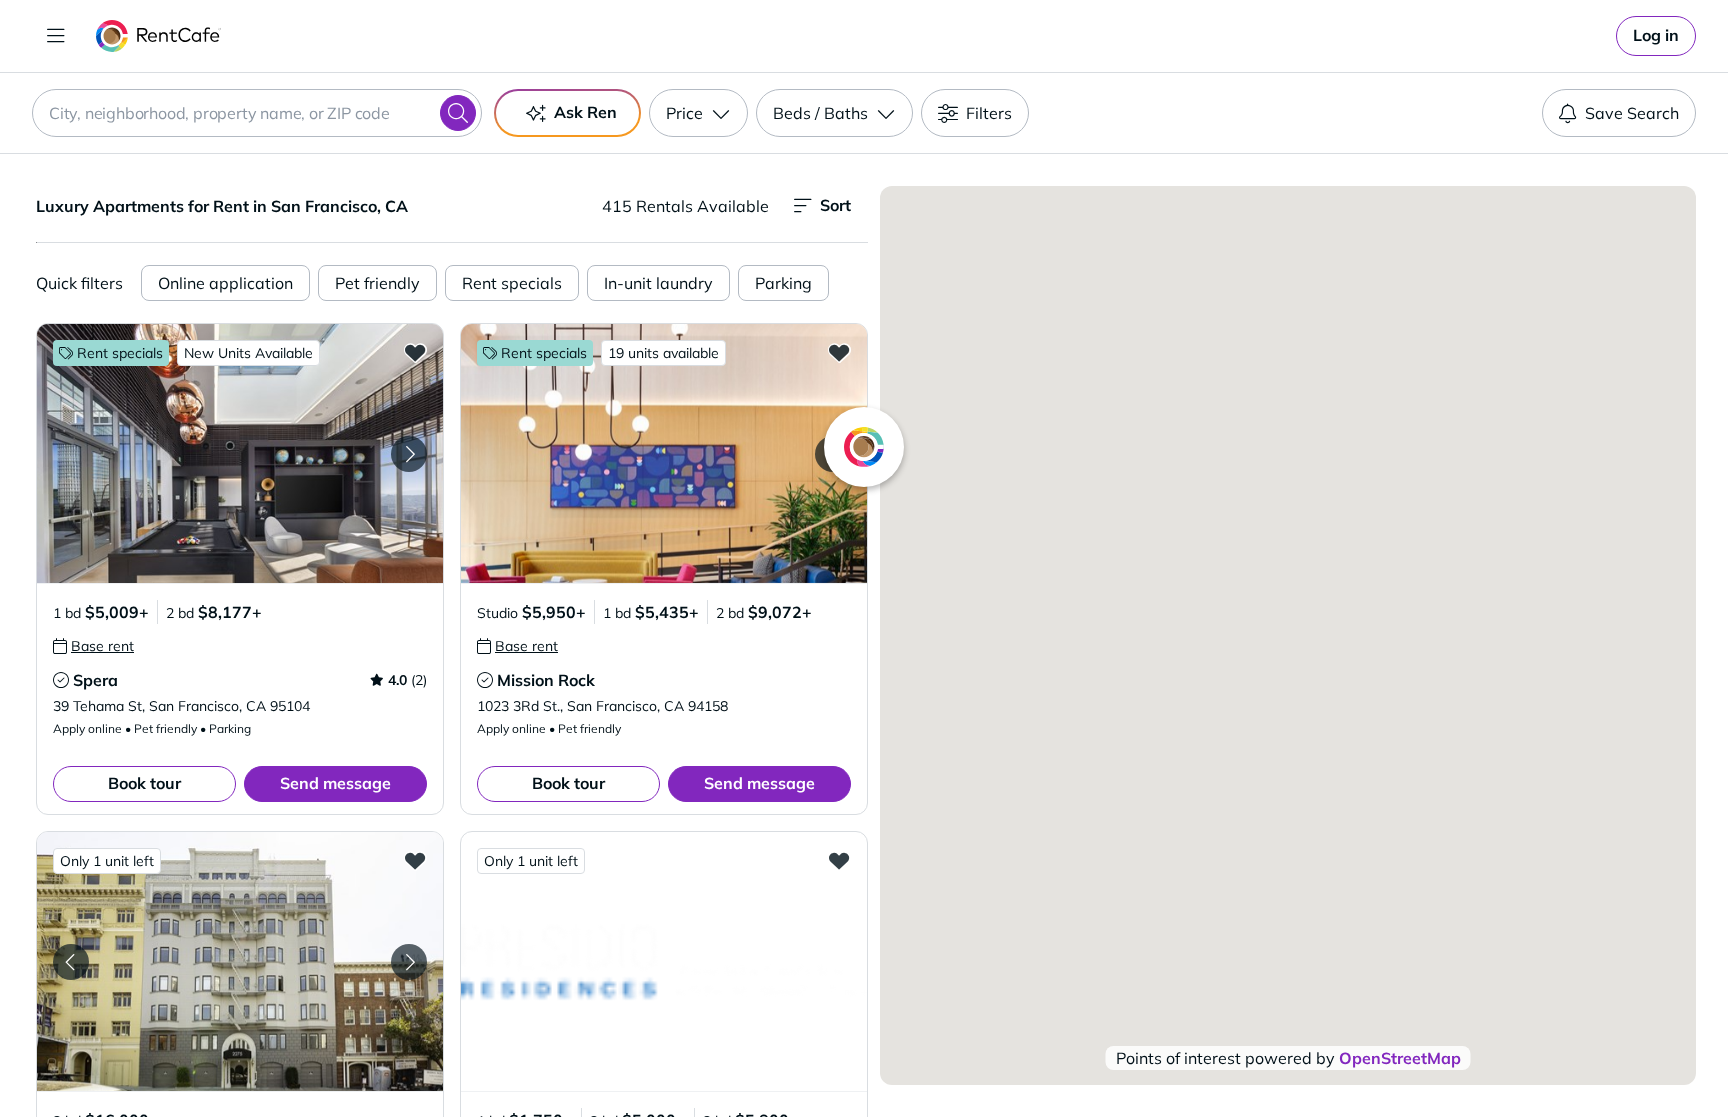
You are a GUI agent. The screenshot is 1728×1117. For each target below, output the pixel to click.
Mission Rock (546, 680)
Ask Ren (585, 112)
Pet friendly (377, 283)
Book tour (144, 783)
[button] (240, 453)
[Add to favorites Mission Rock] (839, 352)
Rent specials (512, 283)
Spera (95, 680)
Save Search (1632, 113)
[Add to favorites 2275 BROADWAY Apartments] (415, 860)
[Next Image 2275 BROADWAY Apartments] (409, 962)
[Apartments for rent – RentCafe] (158, 36)
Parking (783, 283)
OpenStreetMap (1400, 1058)
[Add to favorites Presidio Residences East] (839, 860)
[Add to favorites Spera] (415, 352)
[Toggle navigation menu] (56, 36)
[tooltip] (93, 646)
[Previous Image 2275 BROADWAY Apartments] (71, 962)
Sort (835, 205)
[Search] (458, 113)
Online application (225, 283)
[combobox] (257, 113)
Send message (335, 783)
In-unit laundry (658, 283)
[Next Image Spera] (409, 454)
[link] (1656, 36)
